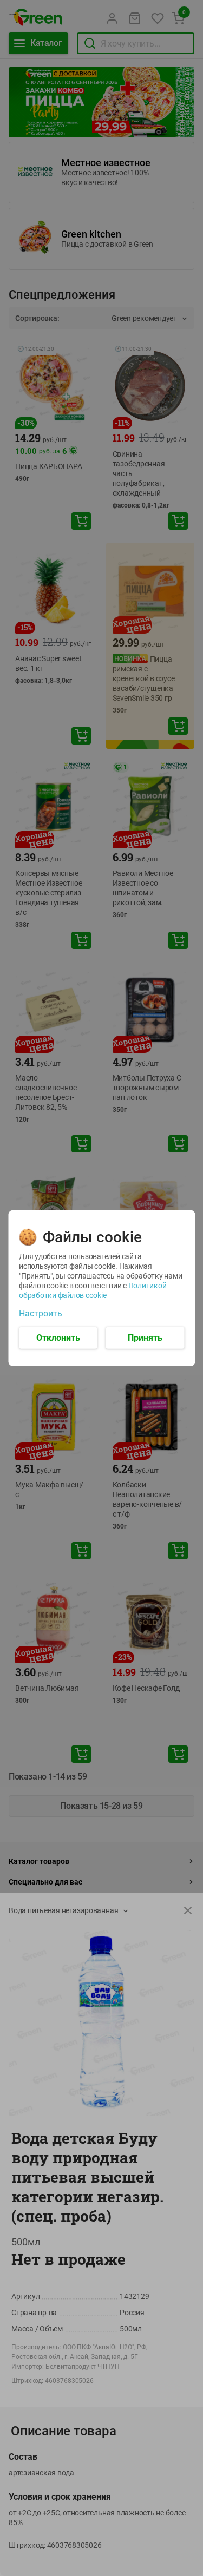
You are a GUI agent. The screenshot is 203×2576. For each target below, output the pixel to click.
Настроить (41, 1313)
